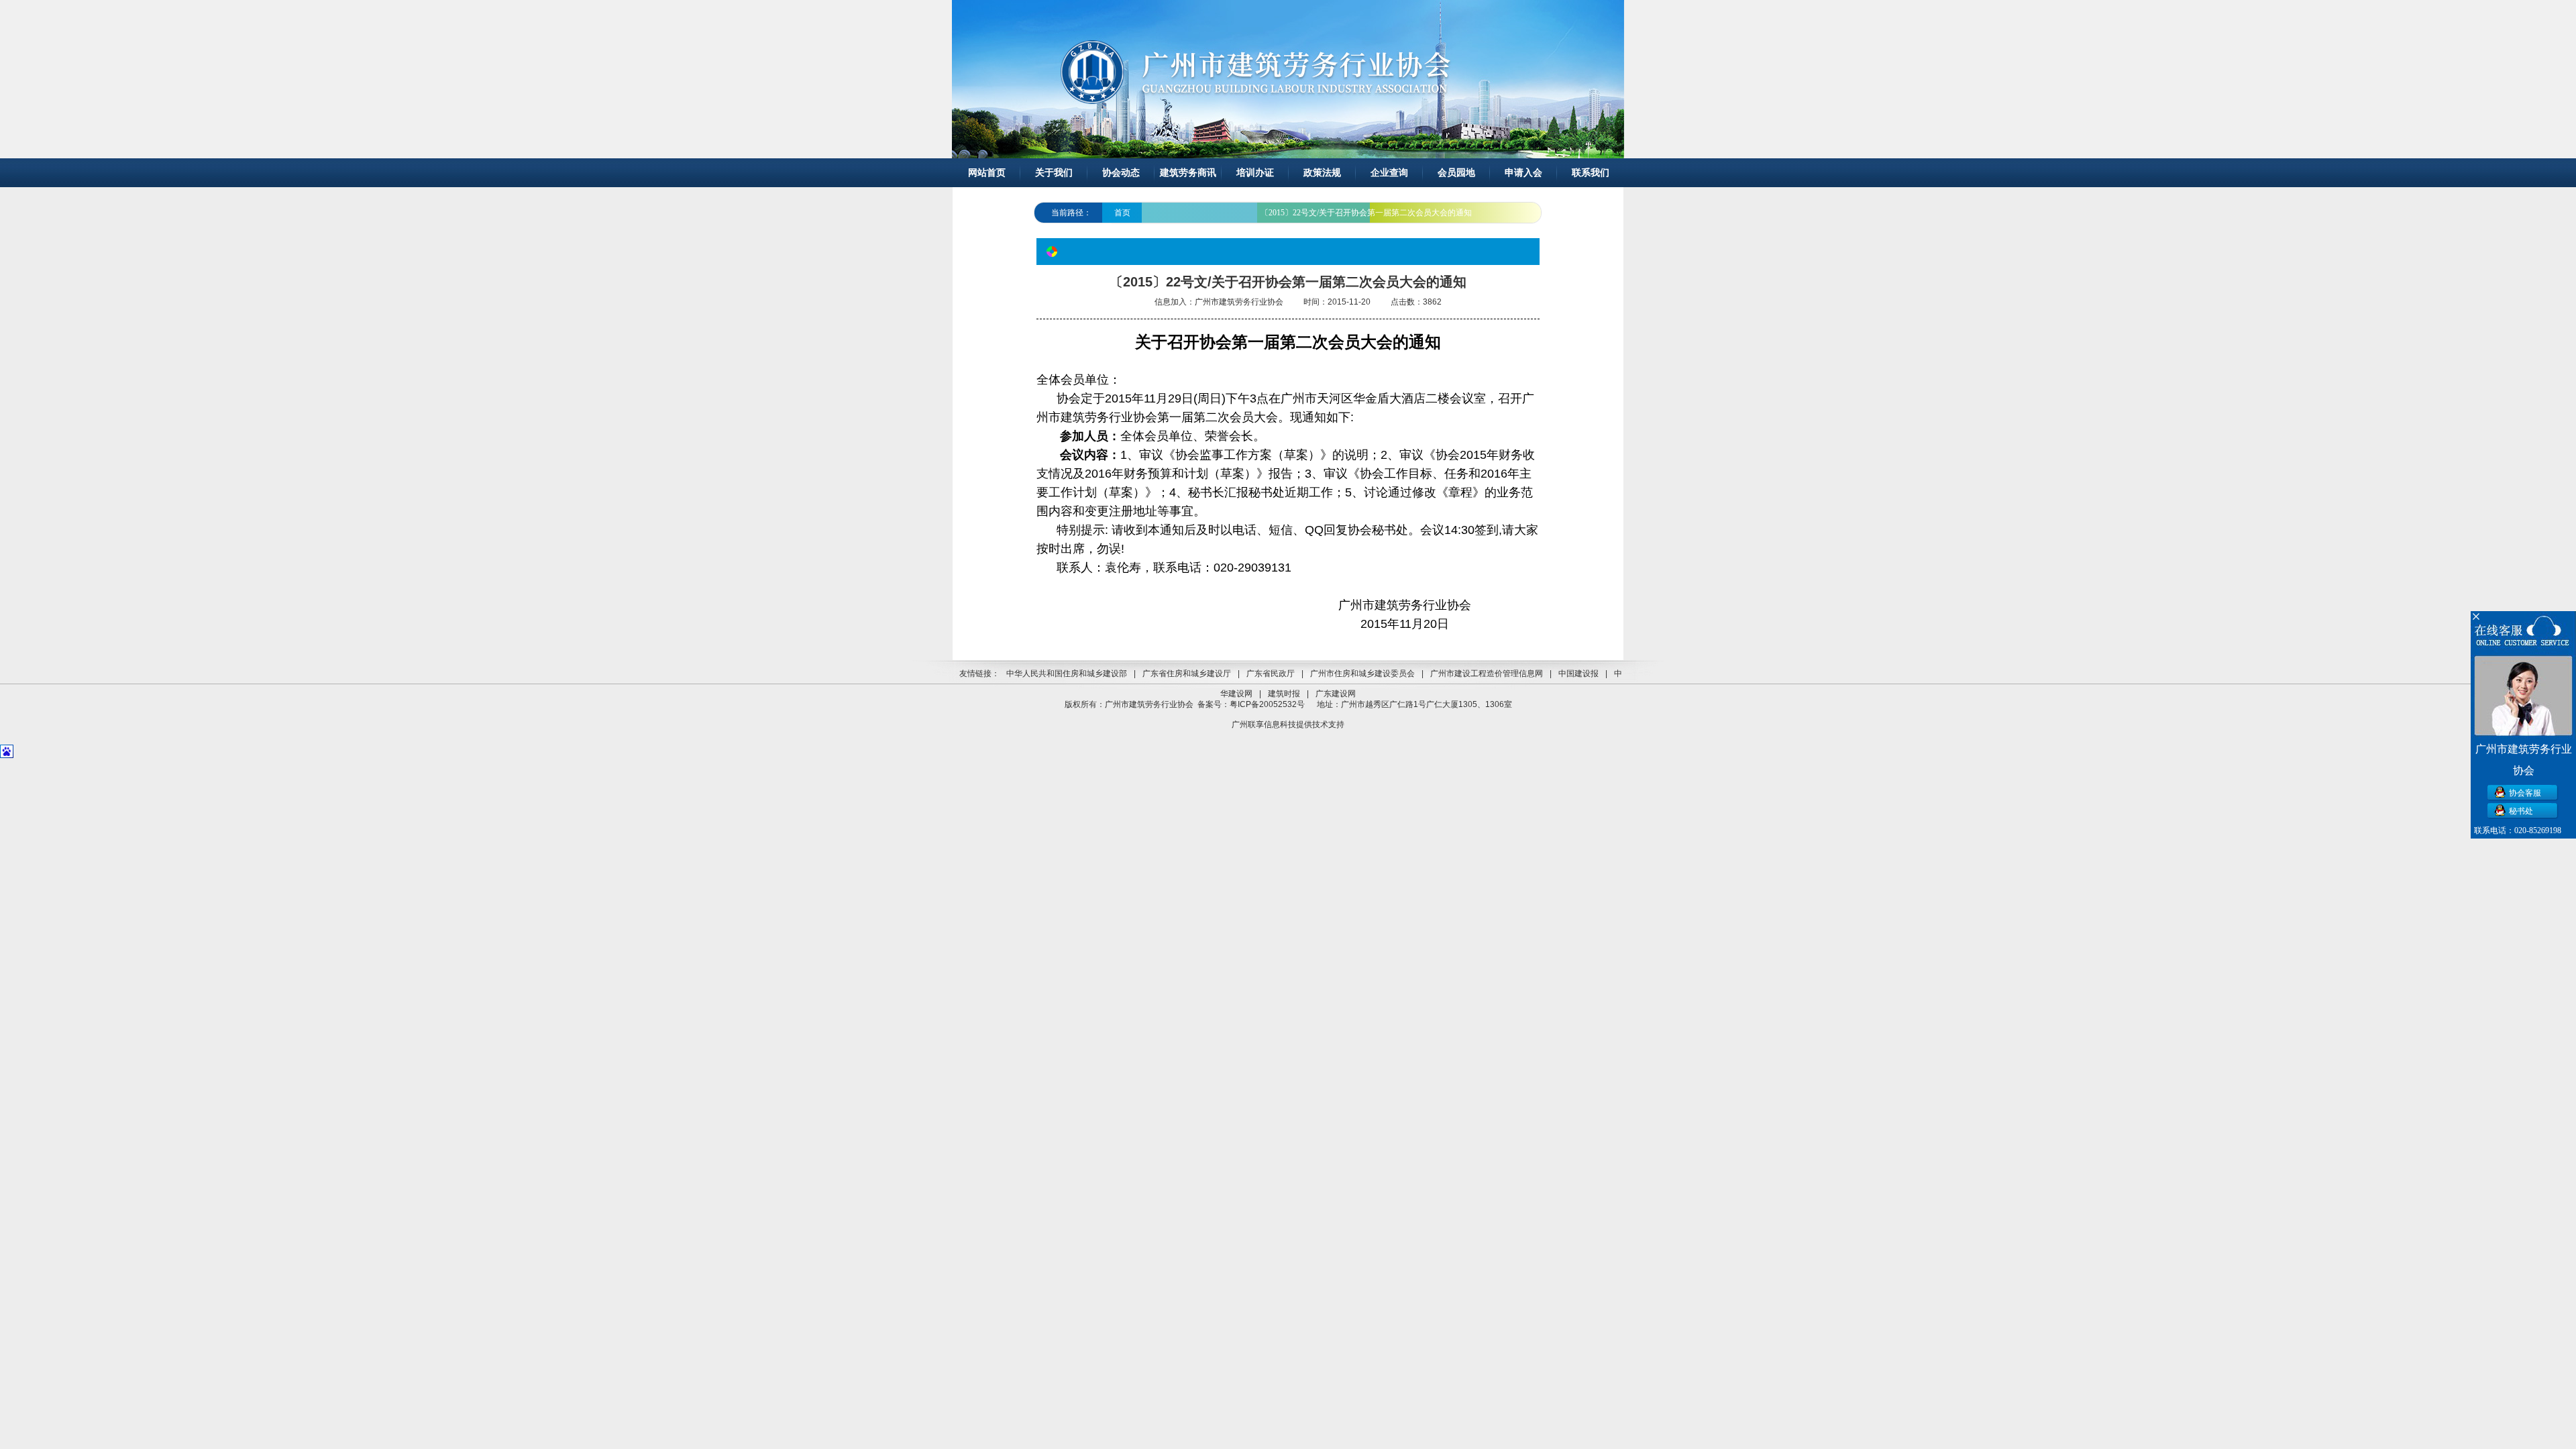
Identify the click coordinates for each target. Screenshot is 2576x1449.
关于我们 (1054, 173)
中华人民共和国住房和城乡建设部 (1067, 674)
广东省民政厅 (1271, 674)
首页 (1122, 213)
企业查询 (1389, 173)
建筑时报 (1284, 694)
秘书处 (2521, 811)
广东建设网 (1336, 694)
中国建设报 (1578, 674)
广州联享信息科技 (1264, 724)
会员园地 (1456, 173)
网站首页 (987, 173)
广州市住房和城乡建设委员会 (1362, 674)
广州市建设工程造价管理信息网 (1487, 674)
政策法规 (1322, 173)
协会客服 (2525, 793)
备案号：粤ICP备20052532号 (1251, 704)
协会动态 (1121, 173)
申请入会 (1523, 173)
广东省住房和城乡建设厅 (1187, 674)
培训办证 (1255, 173)
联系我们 (1591, 173)
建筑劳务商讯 (1188, 173)
